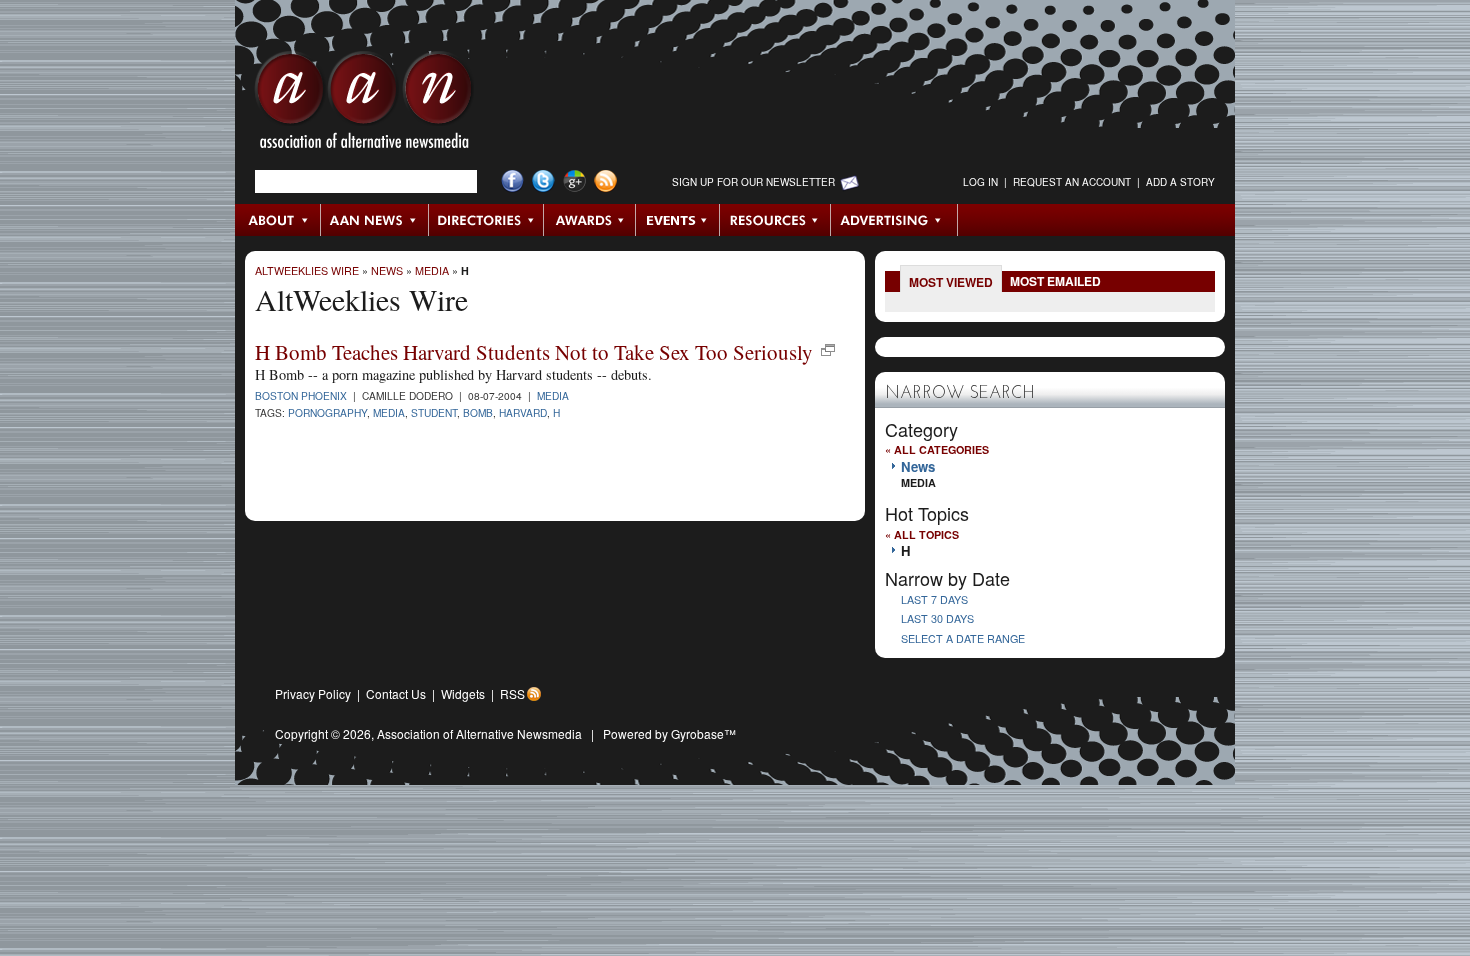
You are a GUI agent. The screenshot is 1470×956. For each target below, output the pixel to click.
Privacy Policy (313, 693)
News (387, 270)
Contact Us (396, 693)
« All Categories (937, 449)
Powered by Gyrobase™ (669, 733)
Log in (980, 182)
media (389, 412)
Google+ (574, 181)
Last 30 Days (937, 618)
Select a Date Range (963, 638)
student (434, 412)
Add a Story (1180, 182)
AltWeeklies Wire (307, 270)
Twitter (543, 181)
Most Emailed (1055, 281)
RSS (512, 693)
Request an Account (1072, 182)
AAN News (375, 220)
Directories (486, 220)
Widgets (463, 693)
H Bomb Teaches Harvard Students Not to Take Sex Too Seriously (534, 352)
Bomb (478, 412)
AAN (364, 105)
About (278, 220)
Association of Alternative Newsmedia (479, 733)
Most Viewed (951, 282)
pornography (327, 412)
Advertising (894, 220)
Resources (775, 220)
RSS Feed (605, 181)
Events (678, 220)
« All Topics (922, 534)
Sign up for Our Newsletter (753, 182)
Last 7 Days (934, 599)
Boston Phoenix (301, 395)
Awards (590, 220)
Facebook (512, 181)
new (828, 350)
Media (432, 270)
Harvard (523, 412)
